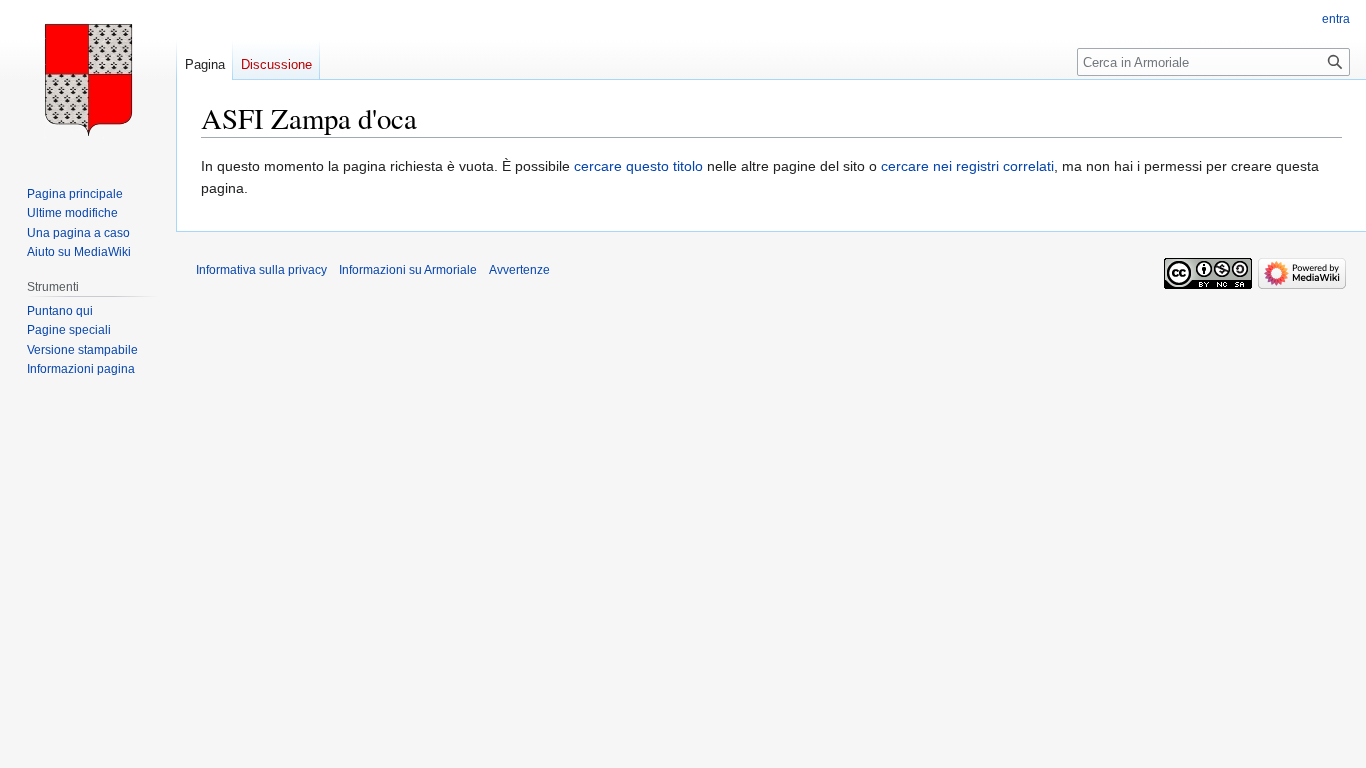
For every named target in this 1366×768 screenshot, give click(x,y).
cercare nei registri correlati (967, 166)
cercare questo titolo (638, 166)
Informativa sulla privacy (261, 270)
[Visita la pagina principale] (88, 80)
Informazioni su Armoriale (408, 270)
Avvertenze (519, 270)
